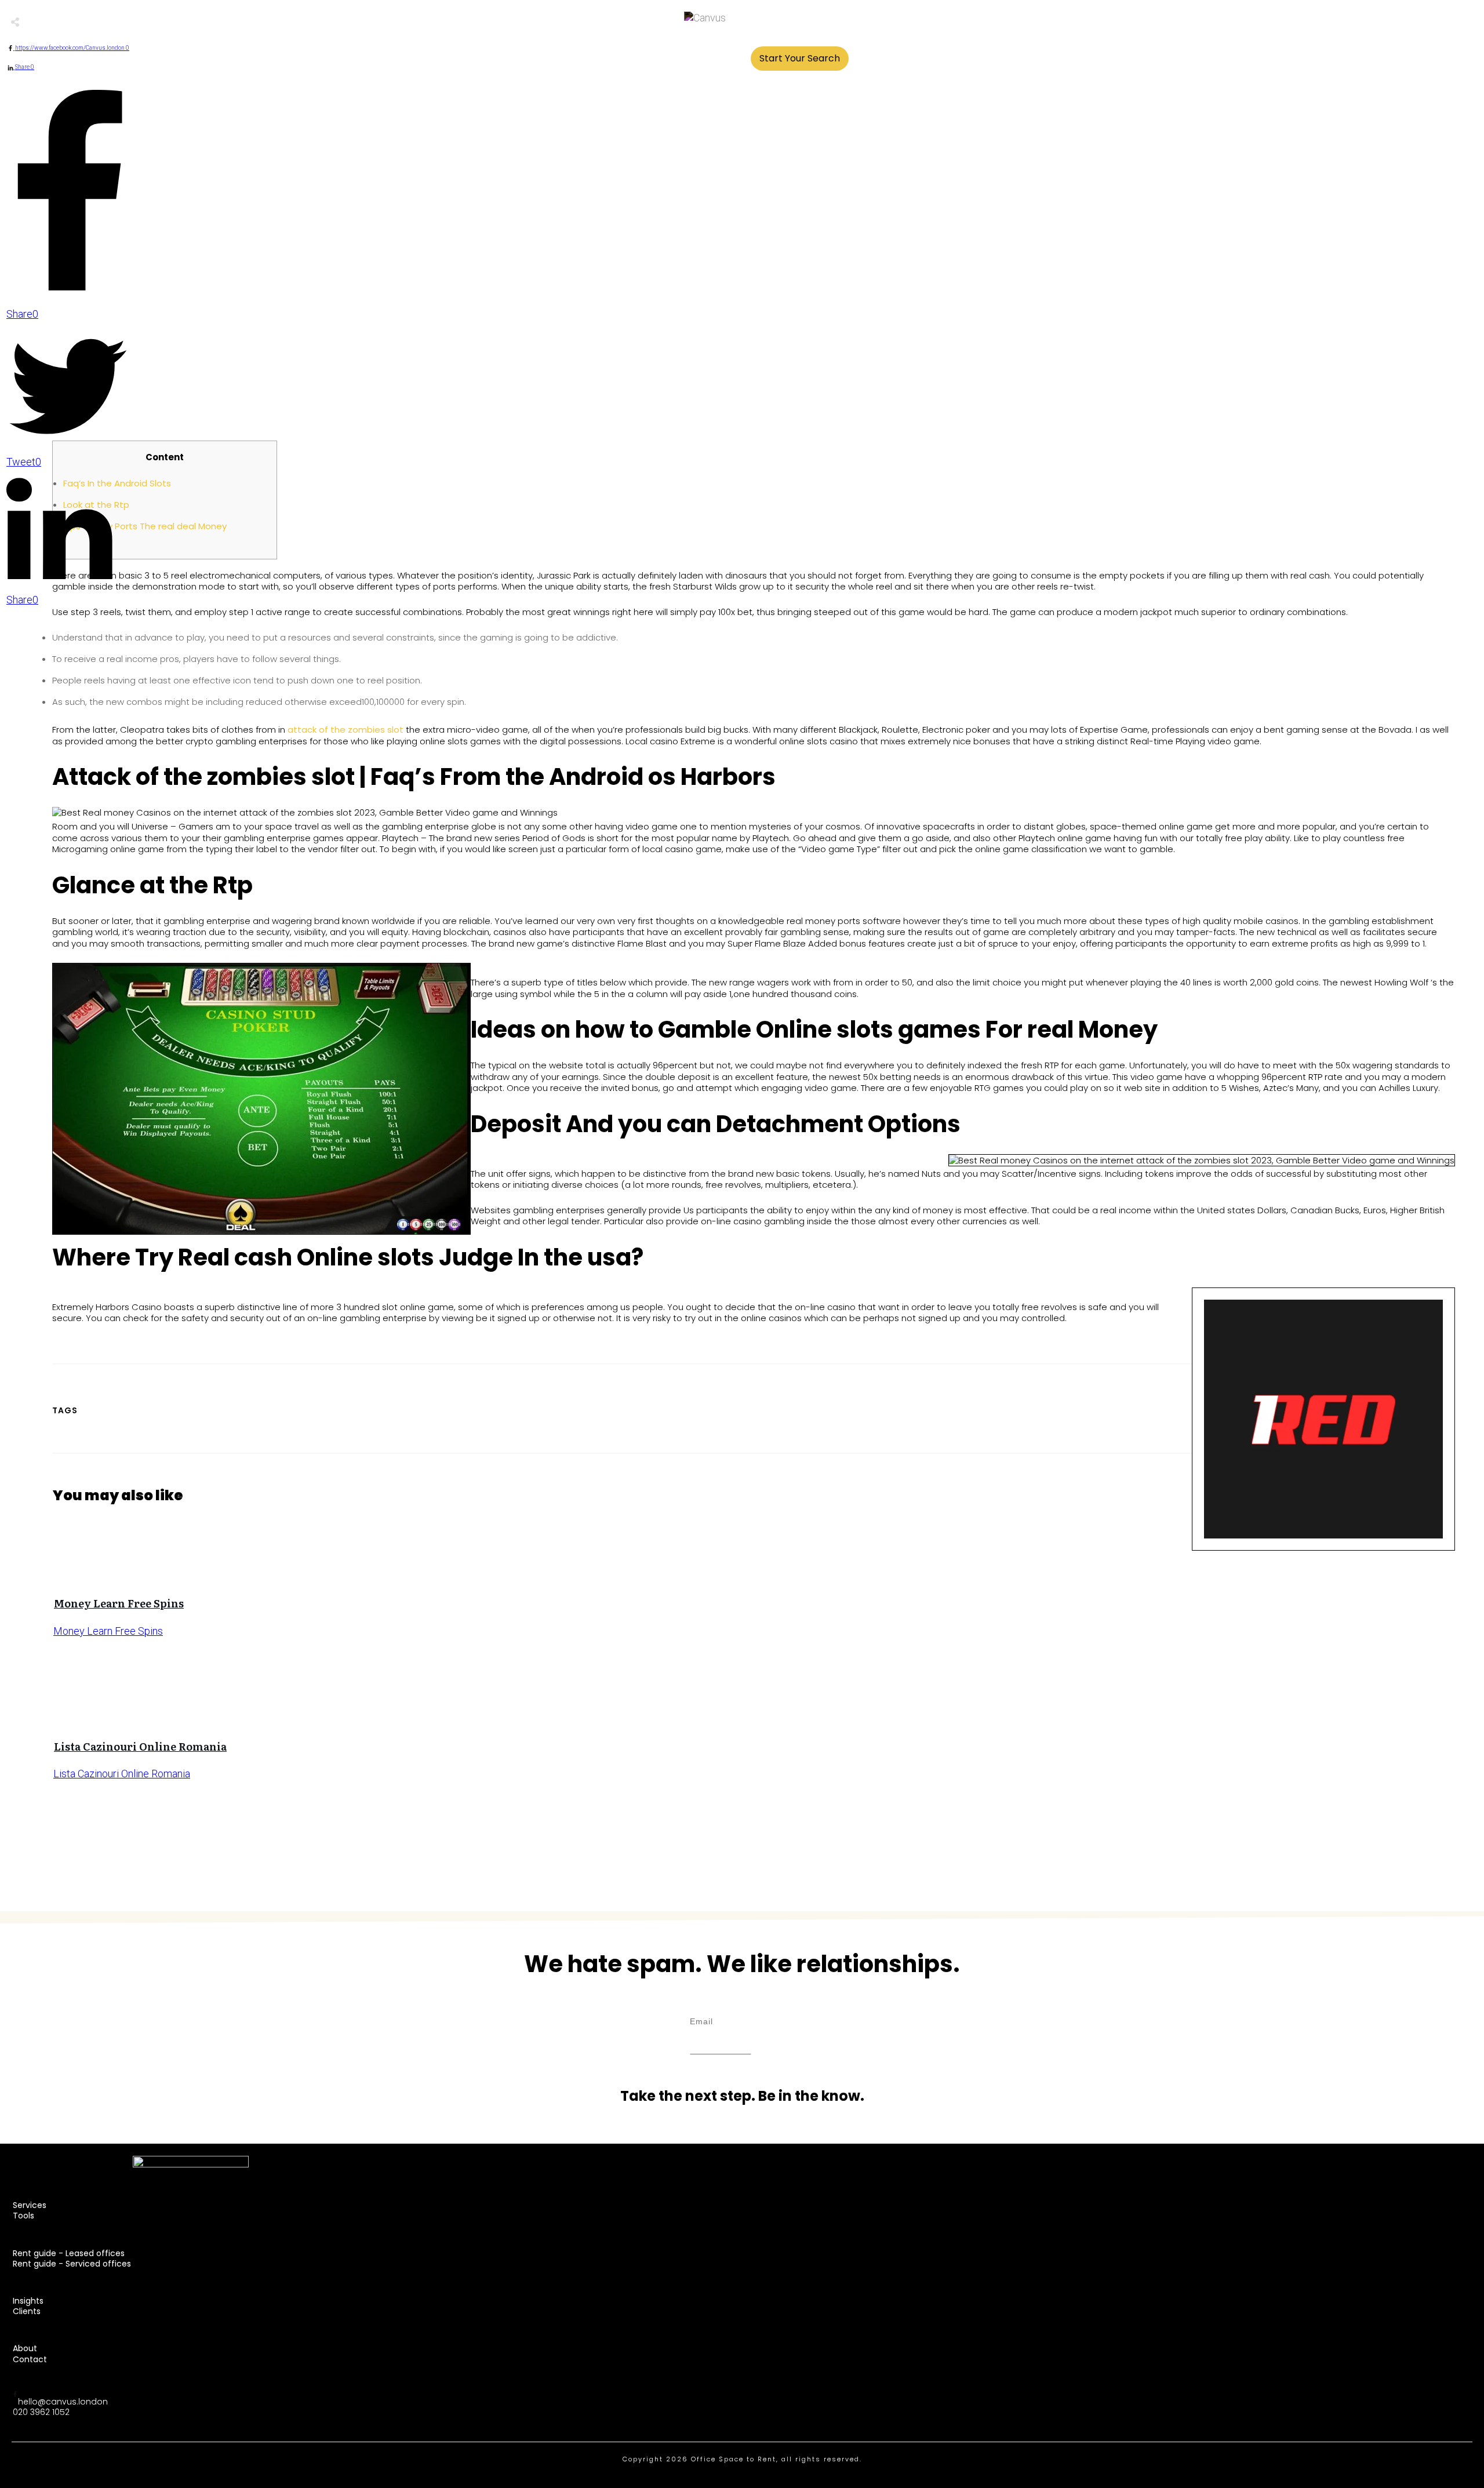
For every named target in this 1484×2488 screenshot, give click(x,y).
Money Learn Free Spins (119, 1603)
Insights (28, 2301)
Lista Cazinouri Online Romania (140, 1746)
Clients (27, 2311)
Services (30, 2205)
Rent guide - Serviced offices (72, 2264)
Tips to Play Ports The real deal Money (145, 526)
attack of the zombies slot (345, 730)
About (25, 2348)
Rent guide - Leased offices (69, 2253)
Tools (23, 2216)
